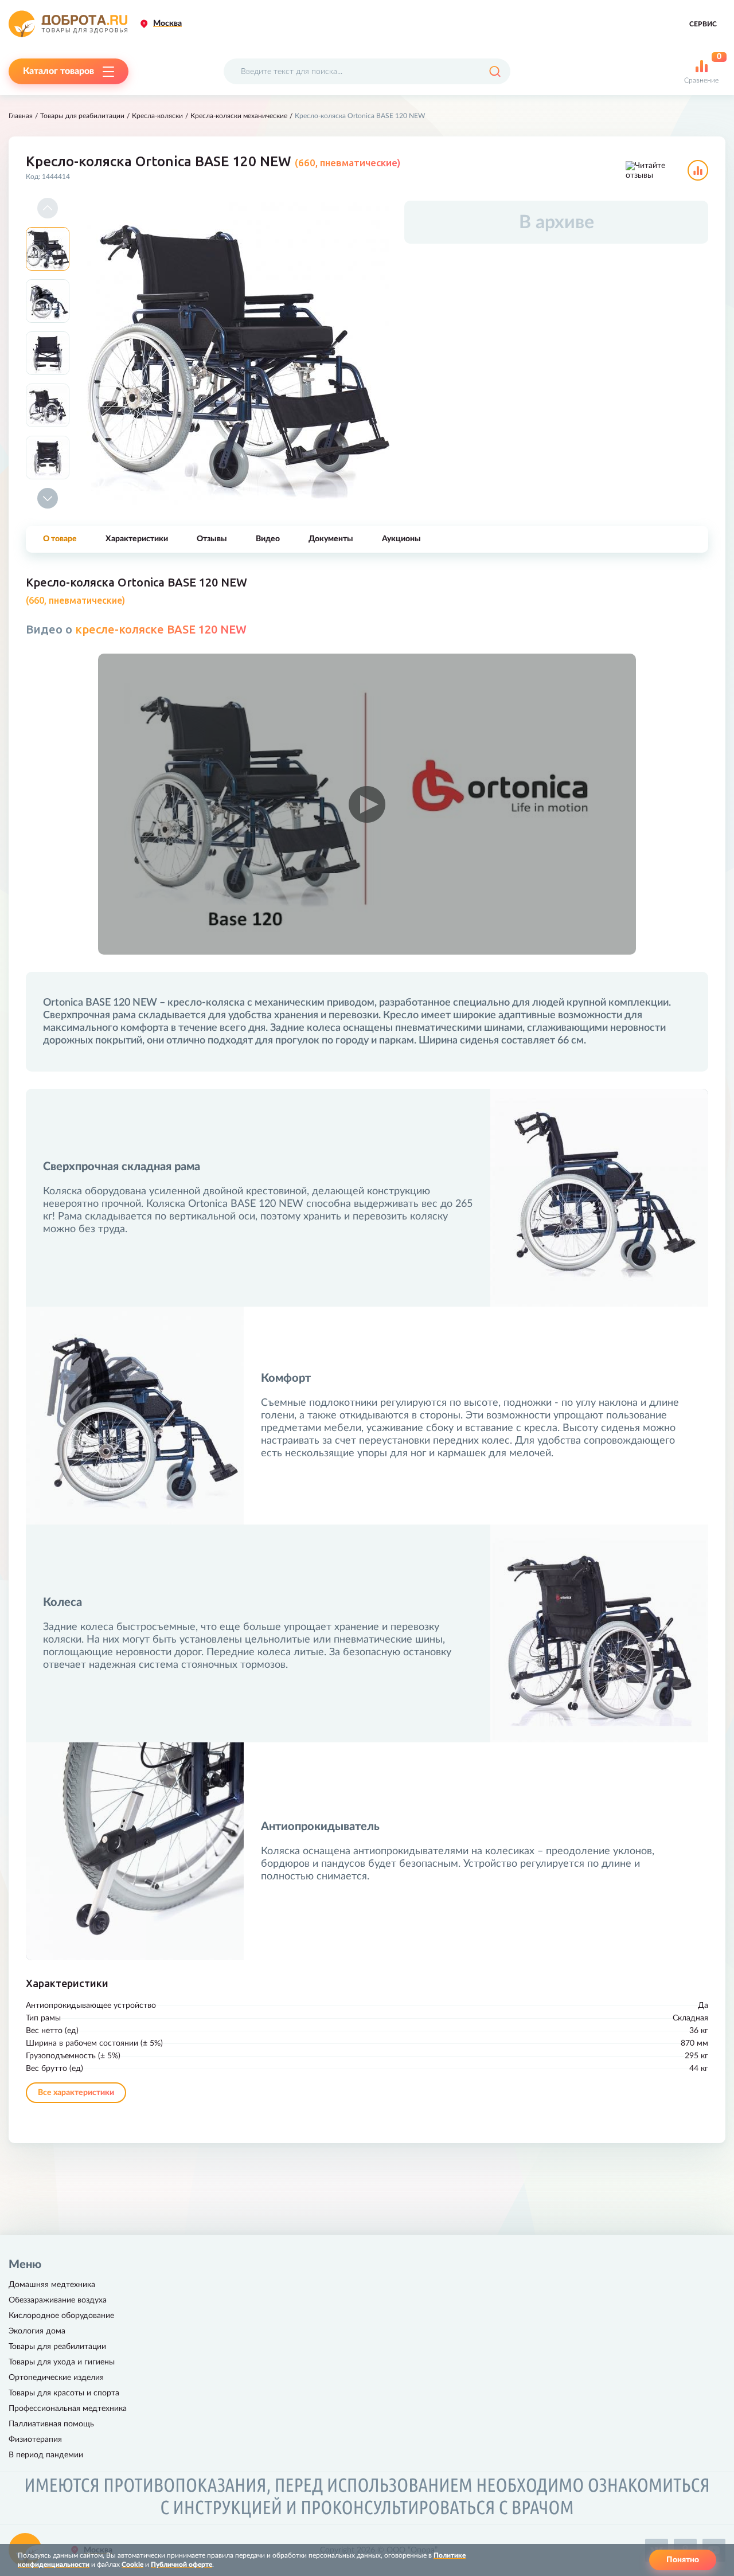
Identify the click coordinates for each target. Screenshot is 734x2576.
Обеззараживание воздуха (58, 2300)
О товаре (60, 539)
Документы (331, 539)
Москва (167, 24)
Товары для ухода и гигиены (62, 2362)
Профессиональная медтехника (68, 2409)
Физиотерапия (35, 2440)
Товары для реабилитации (82, 116)
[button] (48, 208)
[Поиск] (495, 71)
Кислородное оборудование (61, 2316)
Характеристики (137, 539)
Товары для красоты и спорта (64, 2393)
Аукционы (401, 539)
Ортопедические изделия (56, 2378)
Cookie (132, 2565)
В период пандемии (46, 2455)
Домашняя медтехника (52, 2285)
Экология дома (37, 2331)
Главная (21, 116)
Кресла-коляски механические (239, 116)
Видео (268, 539)
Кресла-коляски (157, 116)
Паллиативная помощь (51, 2424)
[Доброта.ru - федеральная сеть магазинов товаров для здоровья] (68, 24)
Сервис (703, 24)
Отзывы (212, 539)
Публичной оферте (181, 2565)
